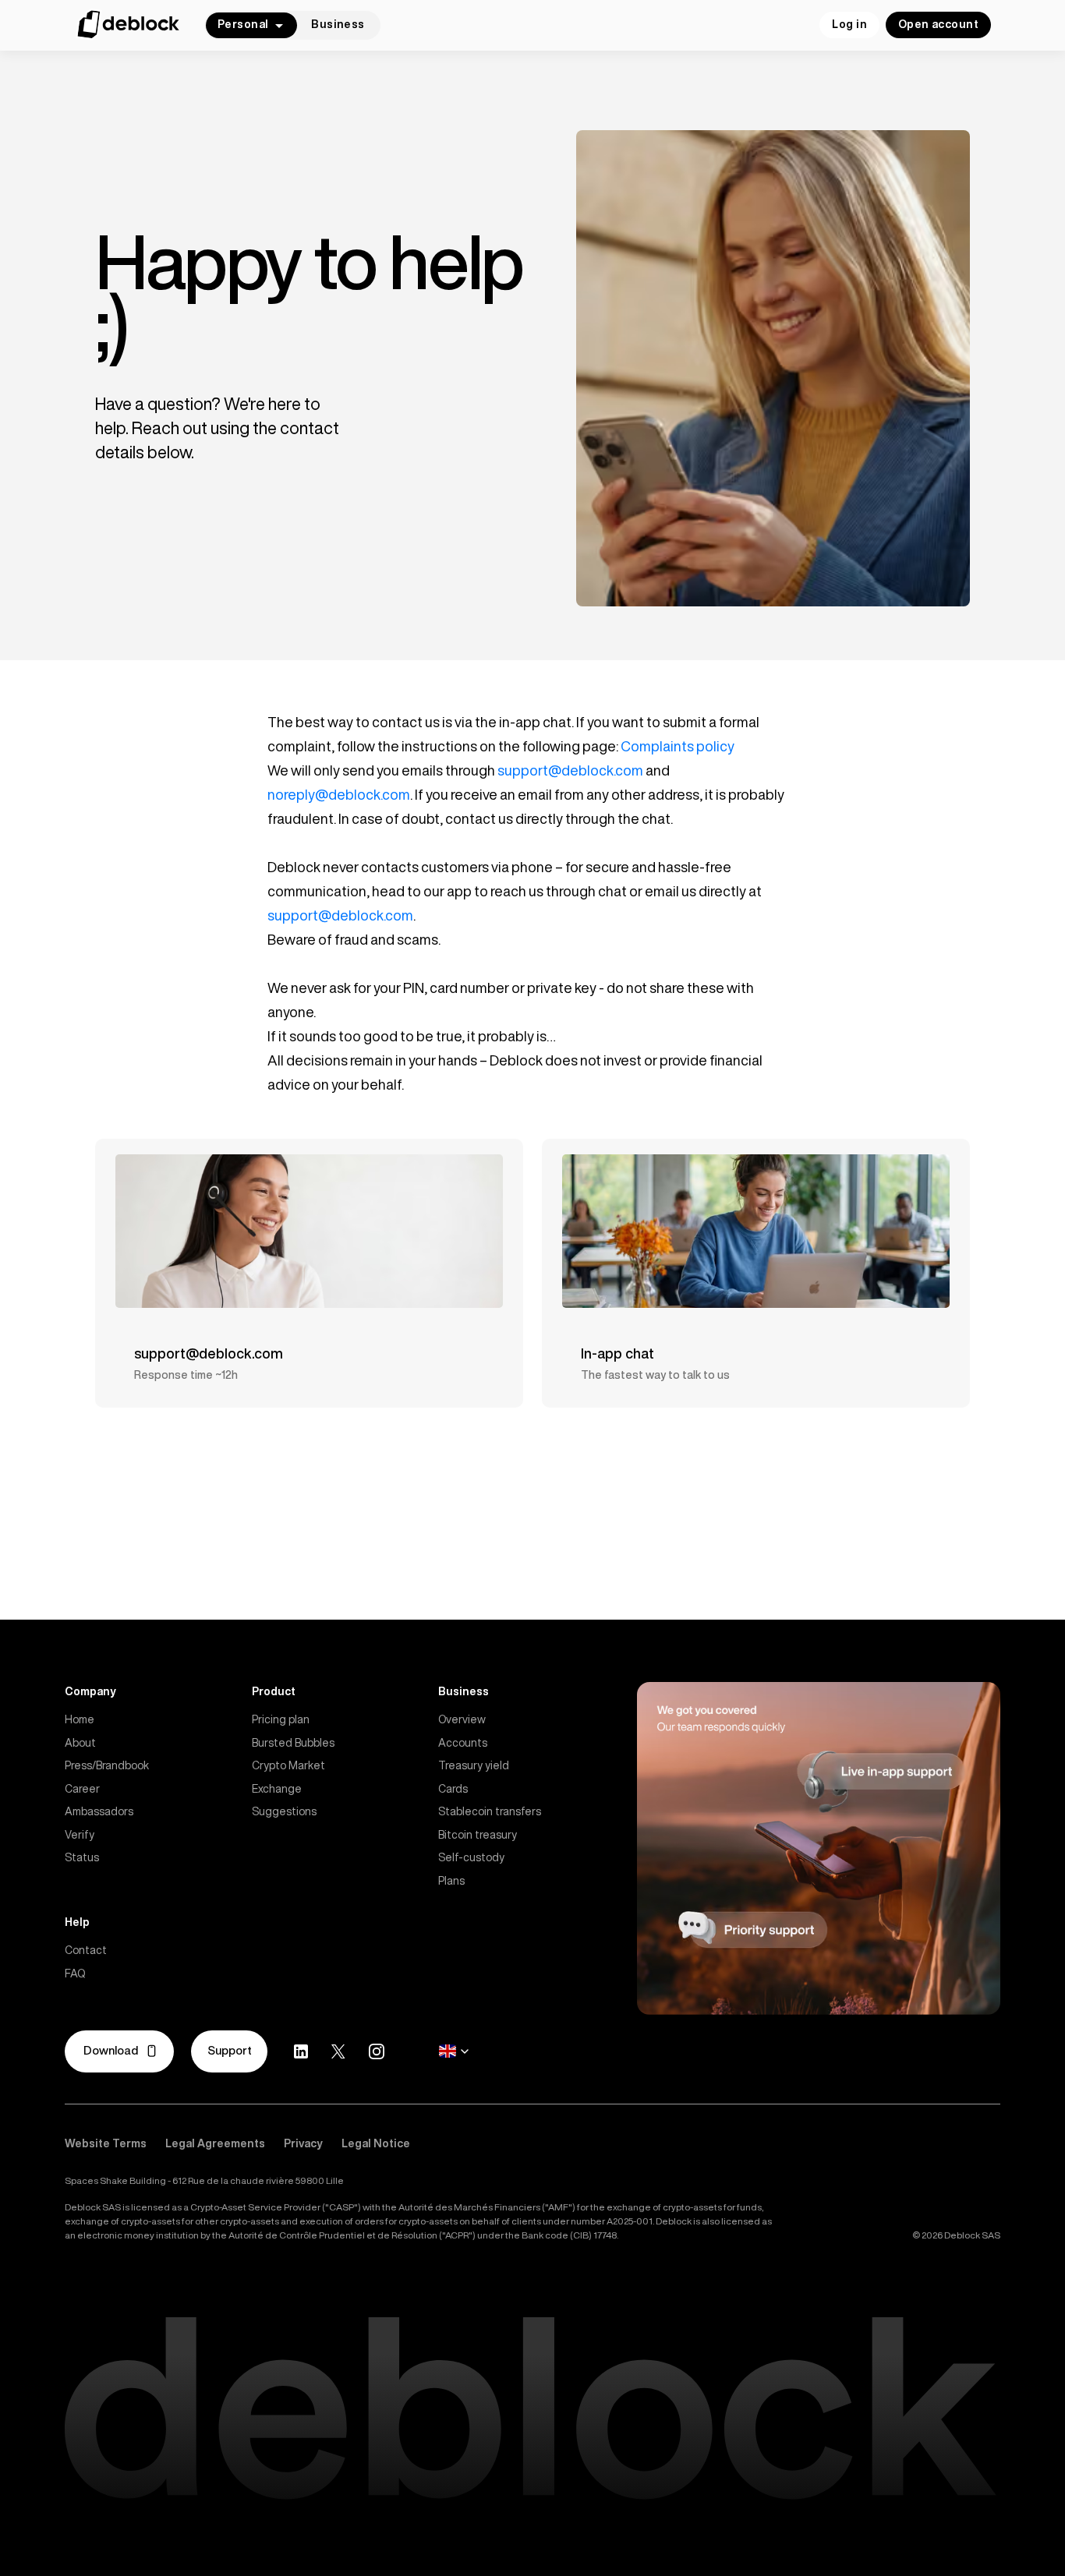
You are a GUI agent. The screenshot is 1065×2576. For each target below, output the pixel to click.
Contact (86, 1950)
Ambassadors (99, 1811)
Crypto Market (288, 1765)
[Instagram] (377, 2051)
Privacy (303, 2143)
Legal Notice (376, 2143)
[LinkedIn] (301, 2051)
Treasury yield (474, 1765)
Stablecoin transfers (490, 1811)
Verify (80, 1835)
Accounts (463, 1743)
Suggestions (284, 1811)
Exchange (277, 1789)
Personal (243, 24)
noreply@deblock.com (339, 794)
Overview (462, 1719)
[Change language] (454, 2051)
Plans (451, 1881)
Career (82, 1789)
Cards (453, 1789)
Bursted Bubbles (293, 1743)
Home (80, 1719)
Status (82, 1857)
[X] (338, 2052)
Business (338, 24)
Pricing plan (281, 1719)
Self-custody (471, 1857)
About (80, 1743)
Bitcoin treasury (478, 1835)
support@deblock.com (570, 770)
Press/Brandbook (107, 1765)
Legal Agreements (215, 2143)
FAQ (75, 1974)
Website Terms (106, 2143)
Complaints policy (678, 746)
